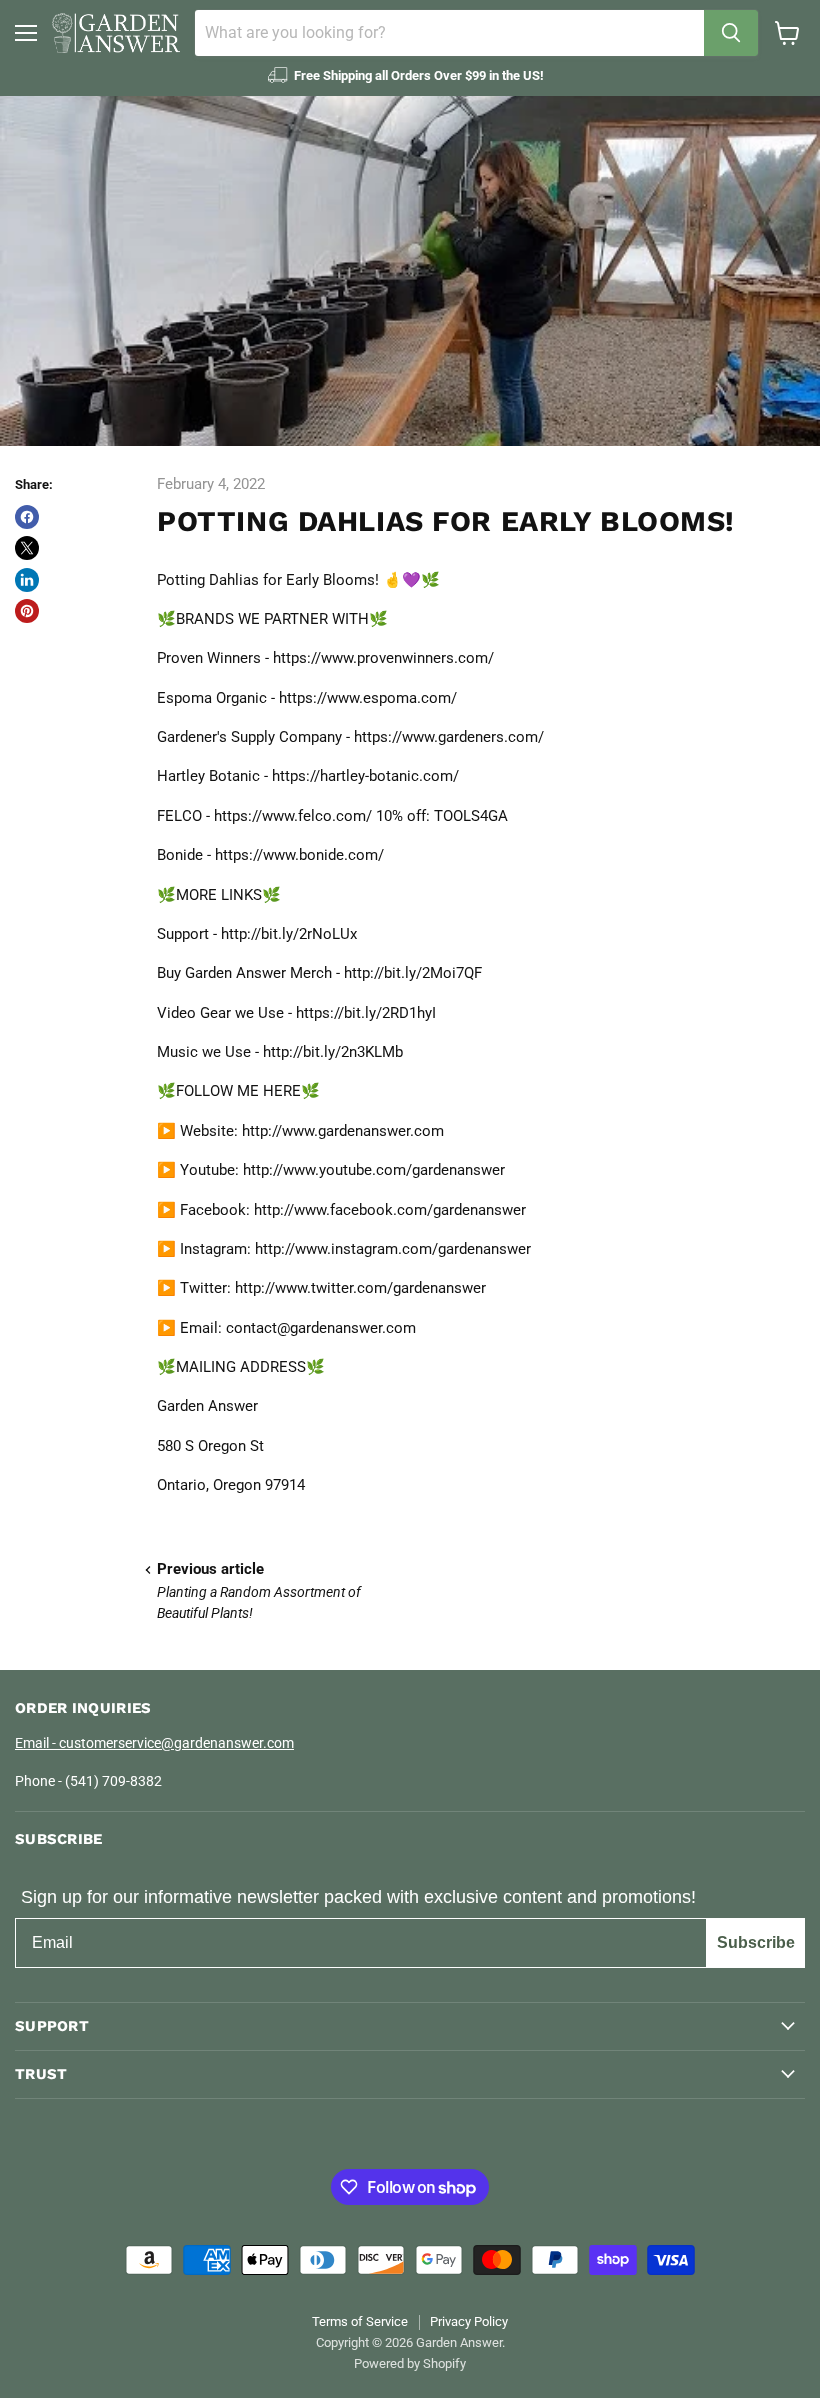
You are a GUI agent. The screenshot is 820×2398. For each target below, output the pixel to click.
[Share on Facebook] (27, 517)
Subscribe (756, 1942)
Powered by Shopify (410, 2363)
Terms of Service (360, 2321)
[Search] (731, 33)
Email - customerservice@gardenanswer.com (154, 1743)
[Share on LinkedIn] (27, 580)
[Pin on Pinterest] (27, 611)
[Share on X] (27, 548)
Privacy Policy (469, 2321)
